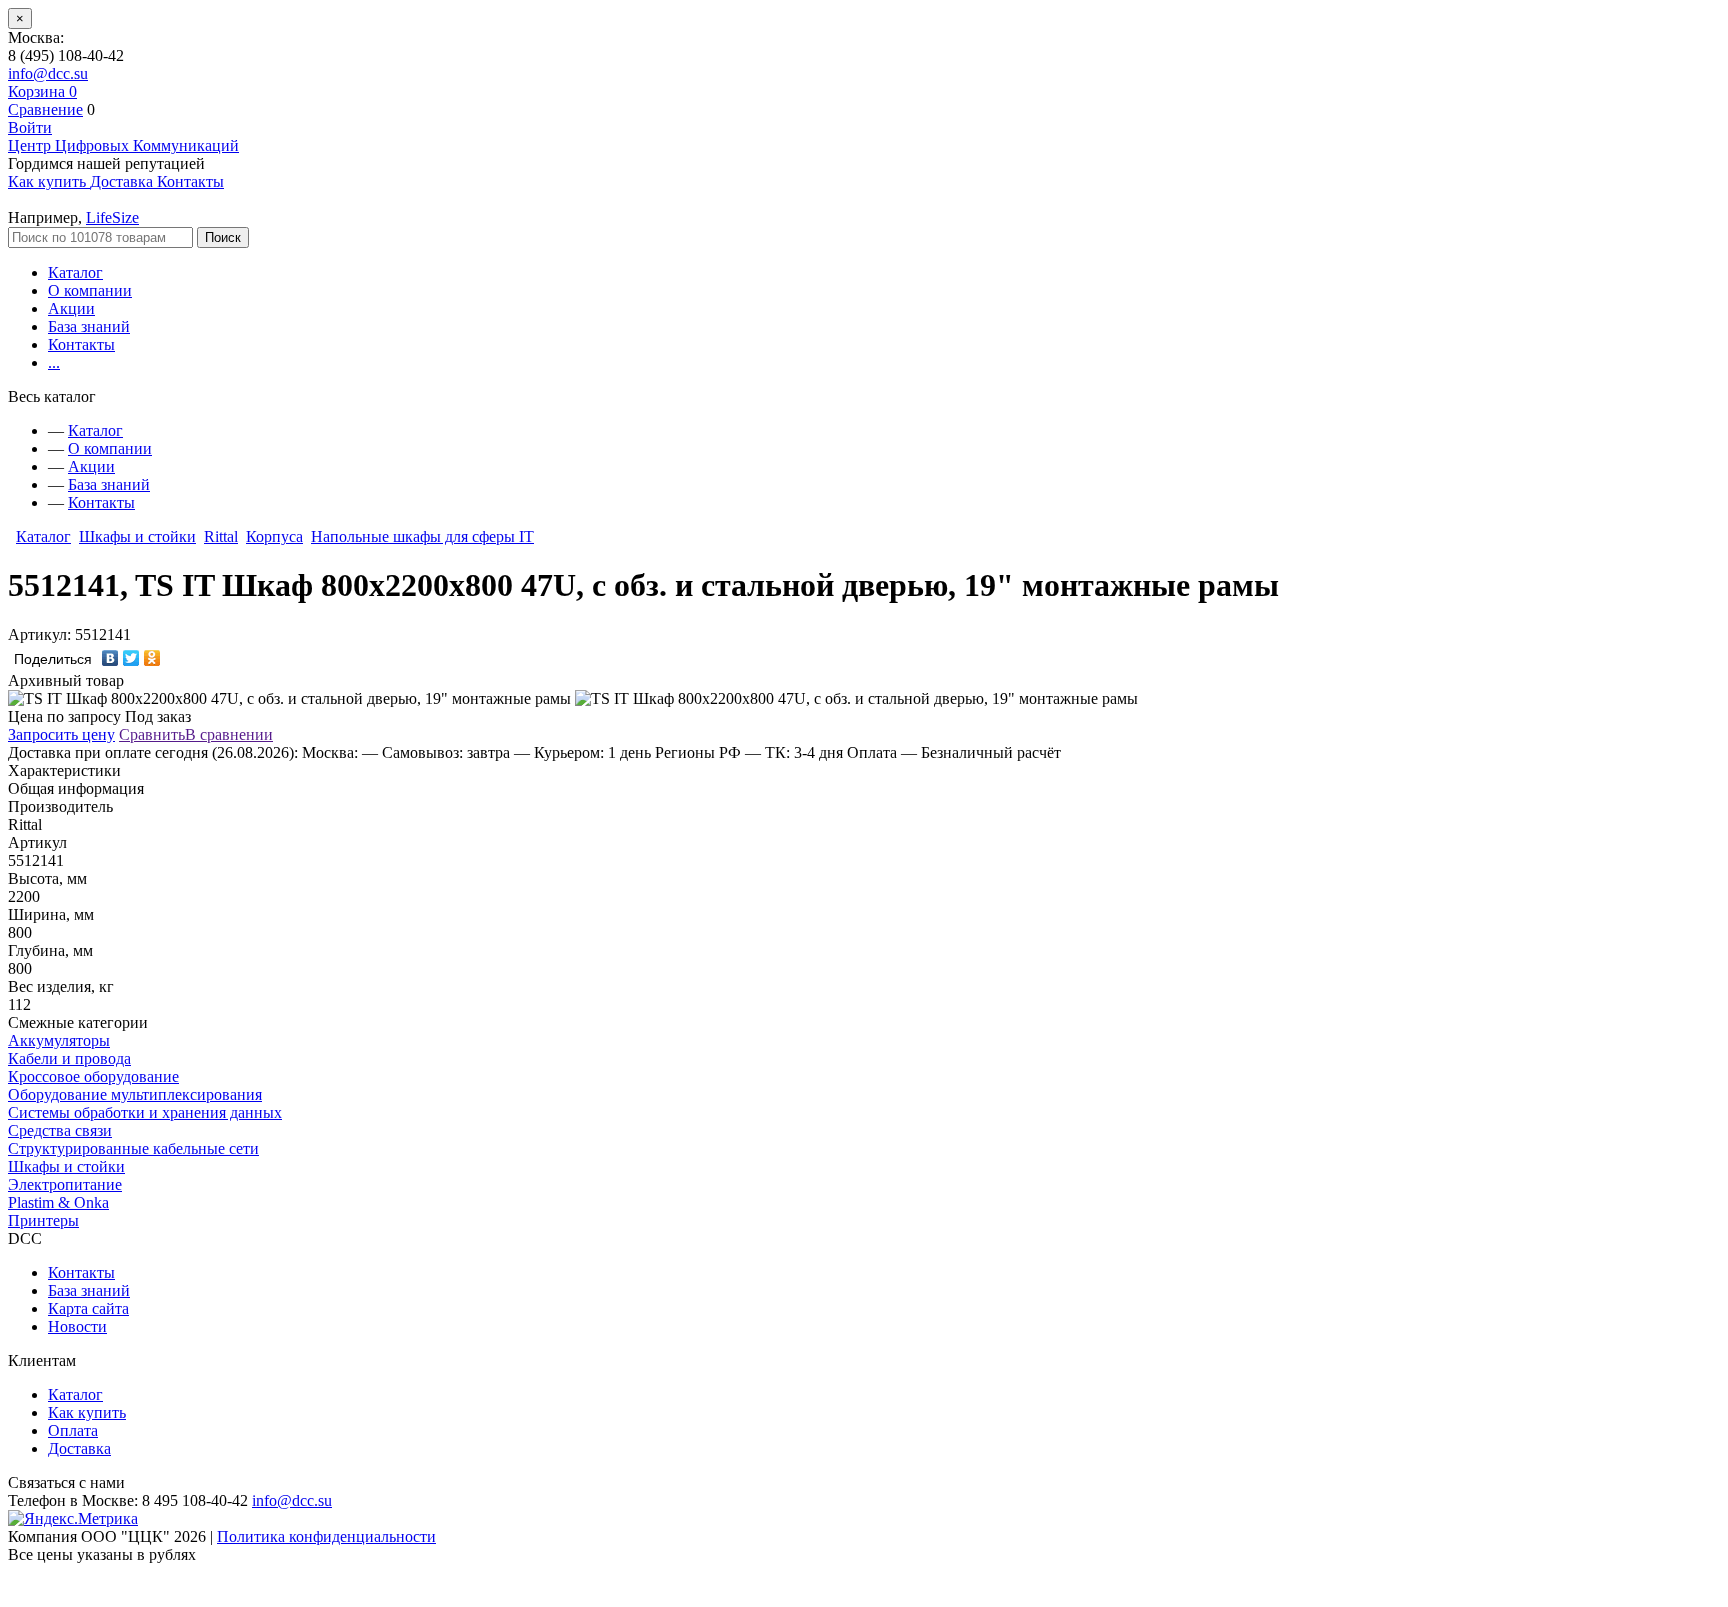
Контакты (81, 344)
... (54, 362)
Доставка (79, 1448)
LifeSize (112, 217)
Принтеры (43, 1220)
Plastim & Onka (58, 1202)
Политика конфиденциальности (326, 1536)
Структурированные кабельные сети (133, 1148)
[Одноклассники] (152, 658)
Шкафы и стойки (137, 536)
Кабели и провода (69, 1058)
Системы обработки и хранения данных (145, 1112)
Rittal (221, 536)
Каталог (75, 272)
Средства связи (60, 1130)
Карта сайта (88, 1308)
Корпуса (274, 536)
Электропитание (65, 1184)
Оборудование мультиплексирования (135, 1094)
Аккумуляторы (59, 1040)
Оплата (73, 1430)
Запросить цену (61, 734)
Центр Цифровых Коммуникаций (123, 145)
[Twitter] (131, 658)
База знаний (89, 326)
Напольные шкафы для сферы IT (422, 536)
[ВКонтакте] (110, 658)
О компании (90, 290)
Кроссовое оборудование (93, 1076)
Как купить (87, 1412)
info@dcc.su (48, 73)
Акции (71, 308)
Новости (77, 1326)
